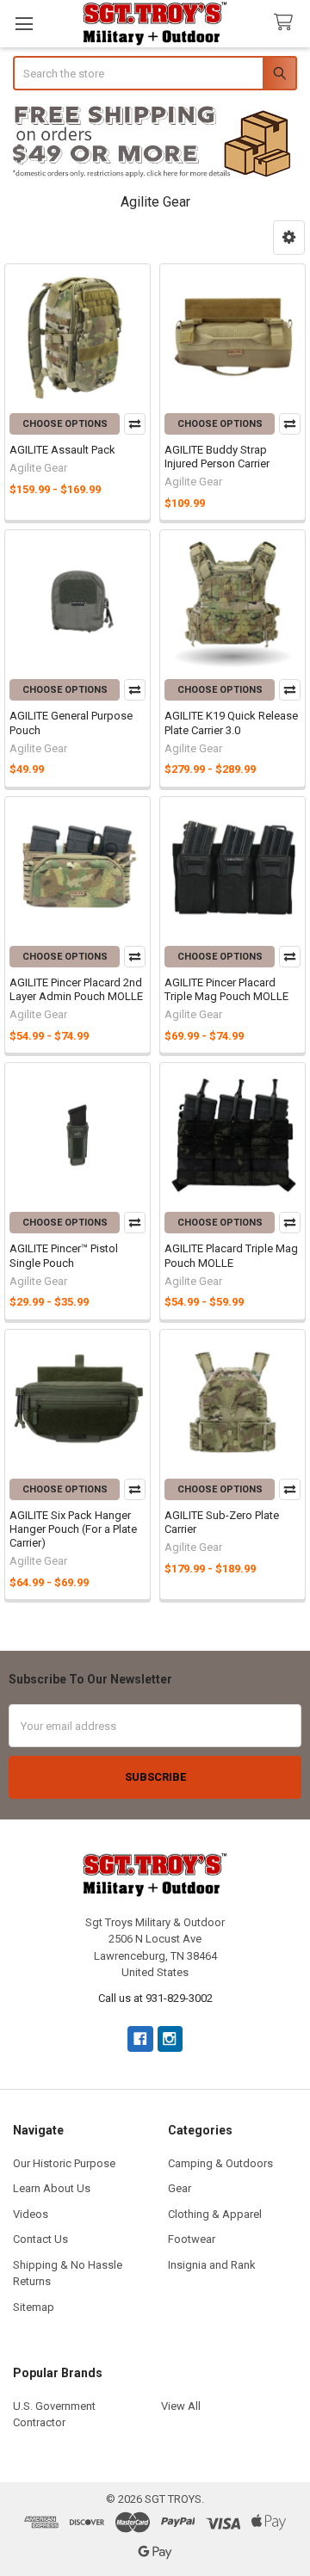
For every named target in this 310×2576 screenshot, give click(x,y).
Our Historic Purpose (64, 2163)
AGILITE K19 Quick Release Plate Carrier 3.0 (231, 723)
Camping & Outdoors (220, 2163)
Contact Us (40, 2239)
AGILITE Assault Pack (62, 450)
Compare (135, 424)
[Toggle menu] (24, 24)
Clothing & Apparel (215, 2214)
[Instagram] (170, 2039)
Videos (31, 2214)
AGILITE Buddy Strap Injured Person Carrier (217, 457)
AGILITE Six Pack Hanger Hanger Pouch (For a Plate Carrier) (73, 1529)
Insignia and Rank (212, 2265)
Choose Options (65, 424)
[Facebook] (140, 2039)
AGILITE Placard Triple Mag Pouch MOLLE (231, 1255)
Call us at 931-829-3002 (155, 1998)
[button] (155, 142)
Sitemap (34, 2307)
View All (181, 2406)
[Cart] (287, 23)
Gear (180, 2188)
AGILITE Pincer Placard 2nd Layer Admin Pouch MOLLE (76, 989)
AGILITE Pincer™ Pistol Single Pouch (64, 1255)
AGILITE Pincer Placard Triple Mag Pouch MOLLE (226, 989)
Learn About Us (52, 2188)
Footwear (192, 2239)
